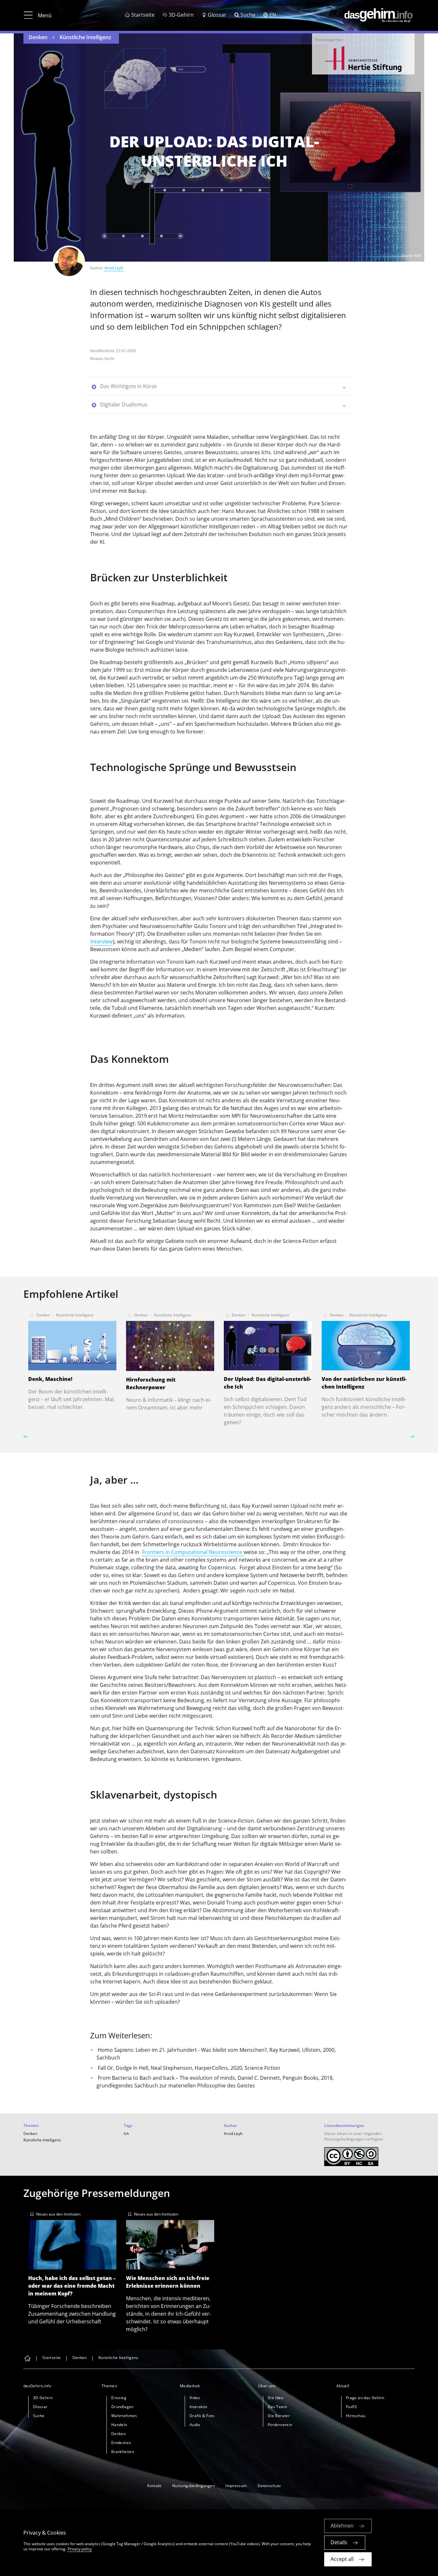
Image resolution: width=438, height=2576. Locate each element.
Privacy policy (80, 2549)
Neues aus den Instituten (58, 2214)
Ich (126, 2134)
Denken (38, 37)
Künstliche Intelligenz (85, 37)
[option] (363, 59)
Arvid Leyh (114, 268)
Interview (101, 941)
